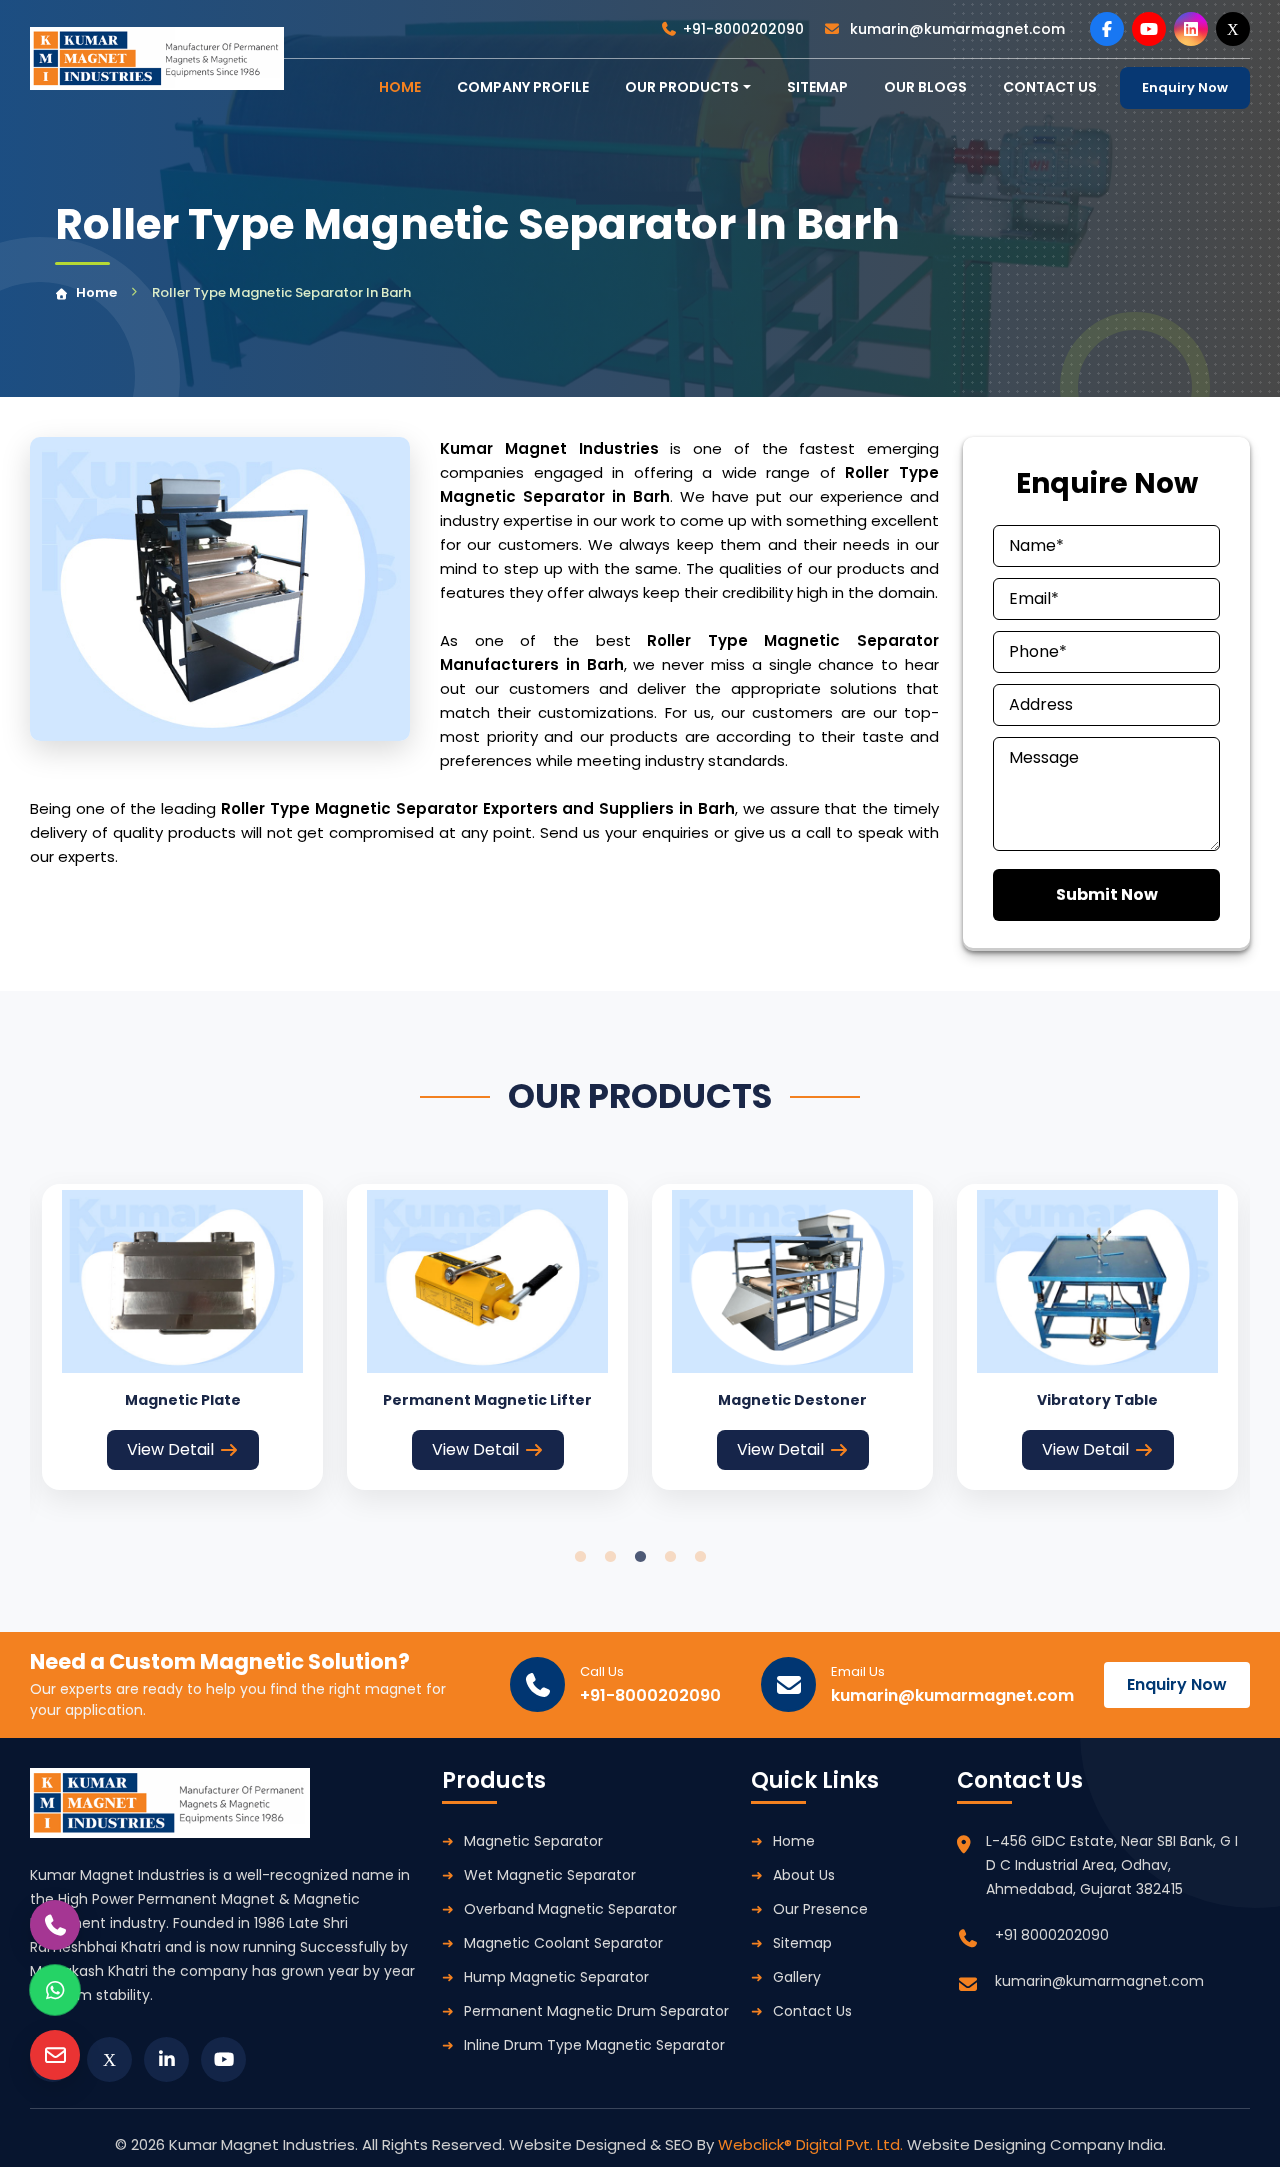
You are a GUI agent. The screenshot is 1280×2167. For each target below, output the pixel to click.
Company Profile (523, 87)
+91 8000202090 (1052, 1935)
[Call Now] (55, 1925)
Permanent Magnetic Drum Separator (596, 2011)
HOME (400, 87)
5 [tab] (700, 1557)
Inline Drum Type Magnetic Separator (594, 2045)
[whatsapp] (55, 1990)
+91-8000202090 (743, 29)
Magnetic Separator (533, 1841)
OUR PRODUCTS (682, 87)
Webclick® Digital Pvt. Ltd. (812, 2144)
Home (96, 292)
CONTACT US (1050, 87)
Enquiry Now (1185, 87)
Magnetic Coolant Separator (563, 1943)
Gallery (797, 1977)
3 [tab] (640, 1557)
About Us (804, 1875)
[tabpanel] (182, 1337)
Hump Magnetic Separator (556, 1977)
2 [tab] (610, 1557)
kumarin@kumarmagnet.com (955, 29)
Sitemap (817, 87)
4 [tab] (670, 1557)
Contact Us (812, 2011)
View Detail (170, 1449)
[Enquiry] (55, 2055)
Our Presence (820, 1909)
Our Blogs (925, 87)
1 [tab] (580, 1557)
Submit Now (1107, 894)
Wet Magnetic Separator (550, 1875)
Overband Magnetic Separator (570, 1909)
